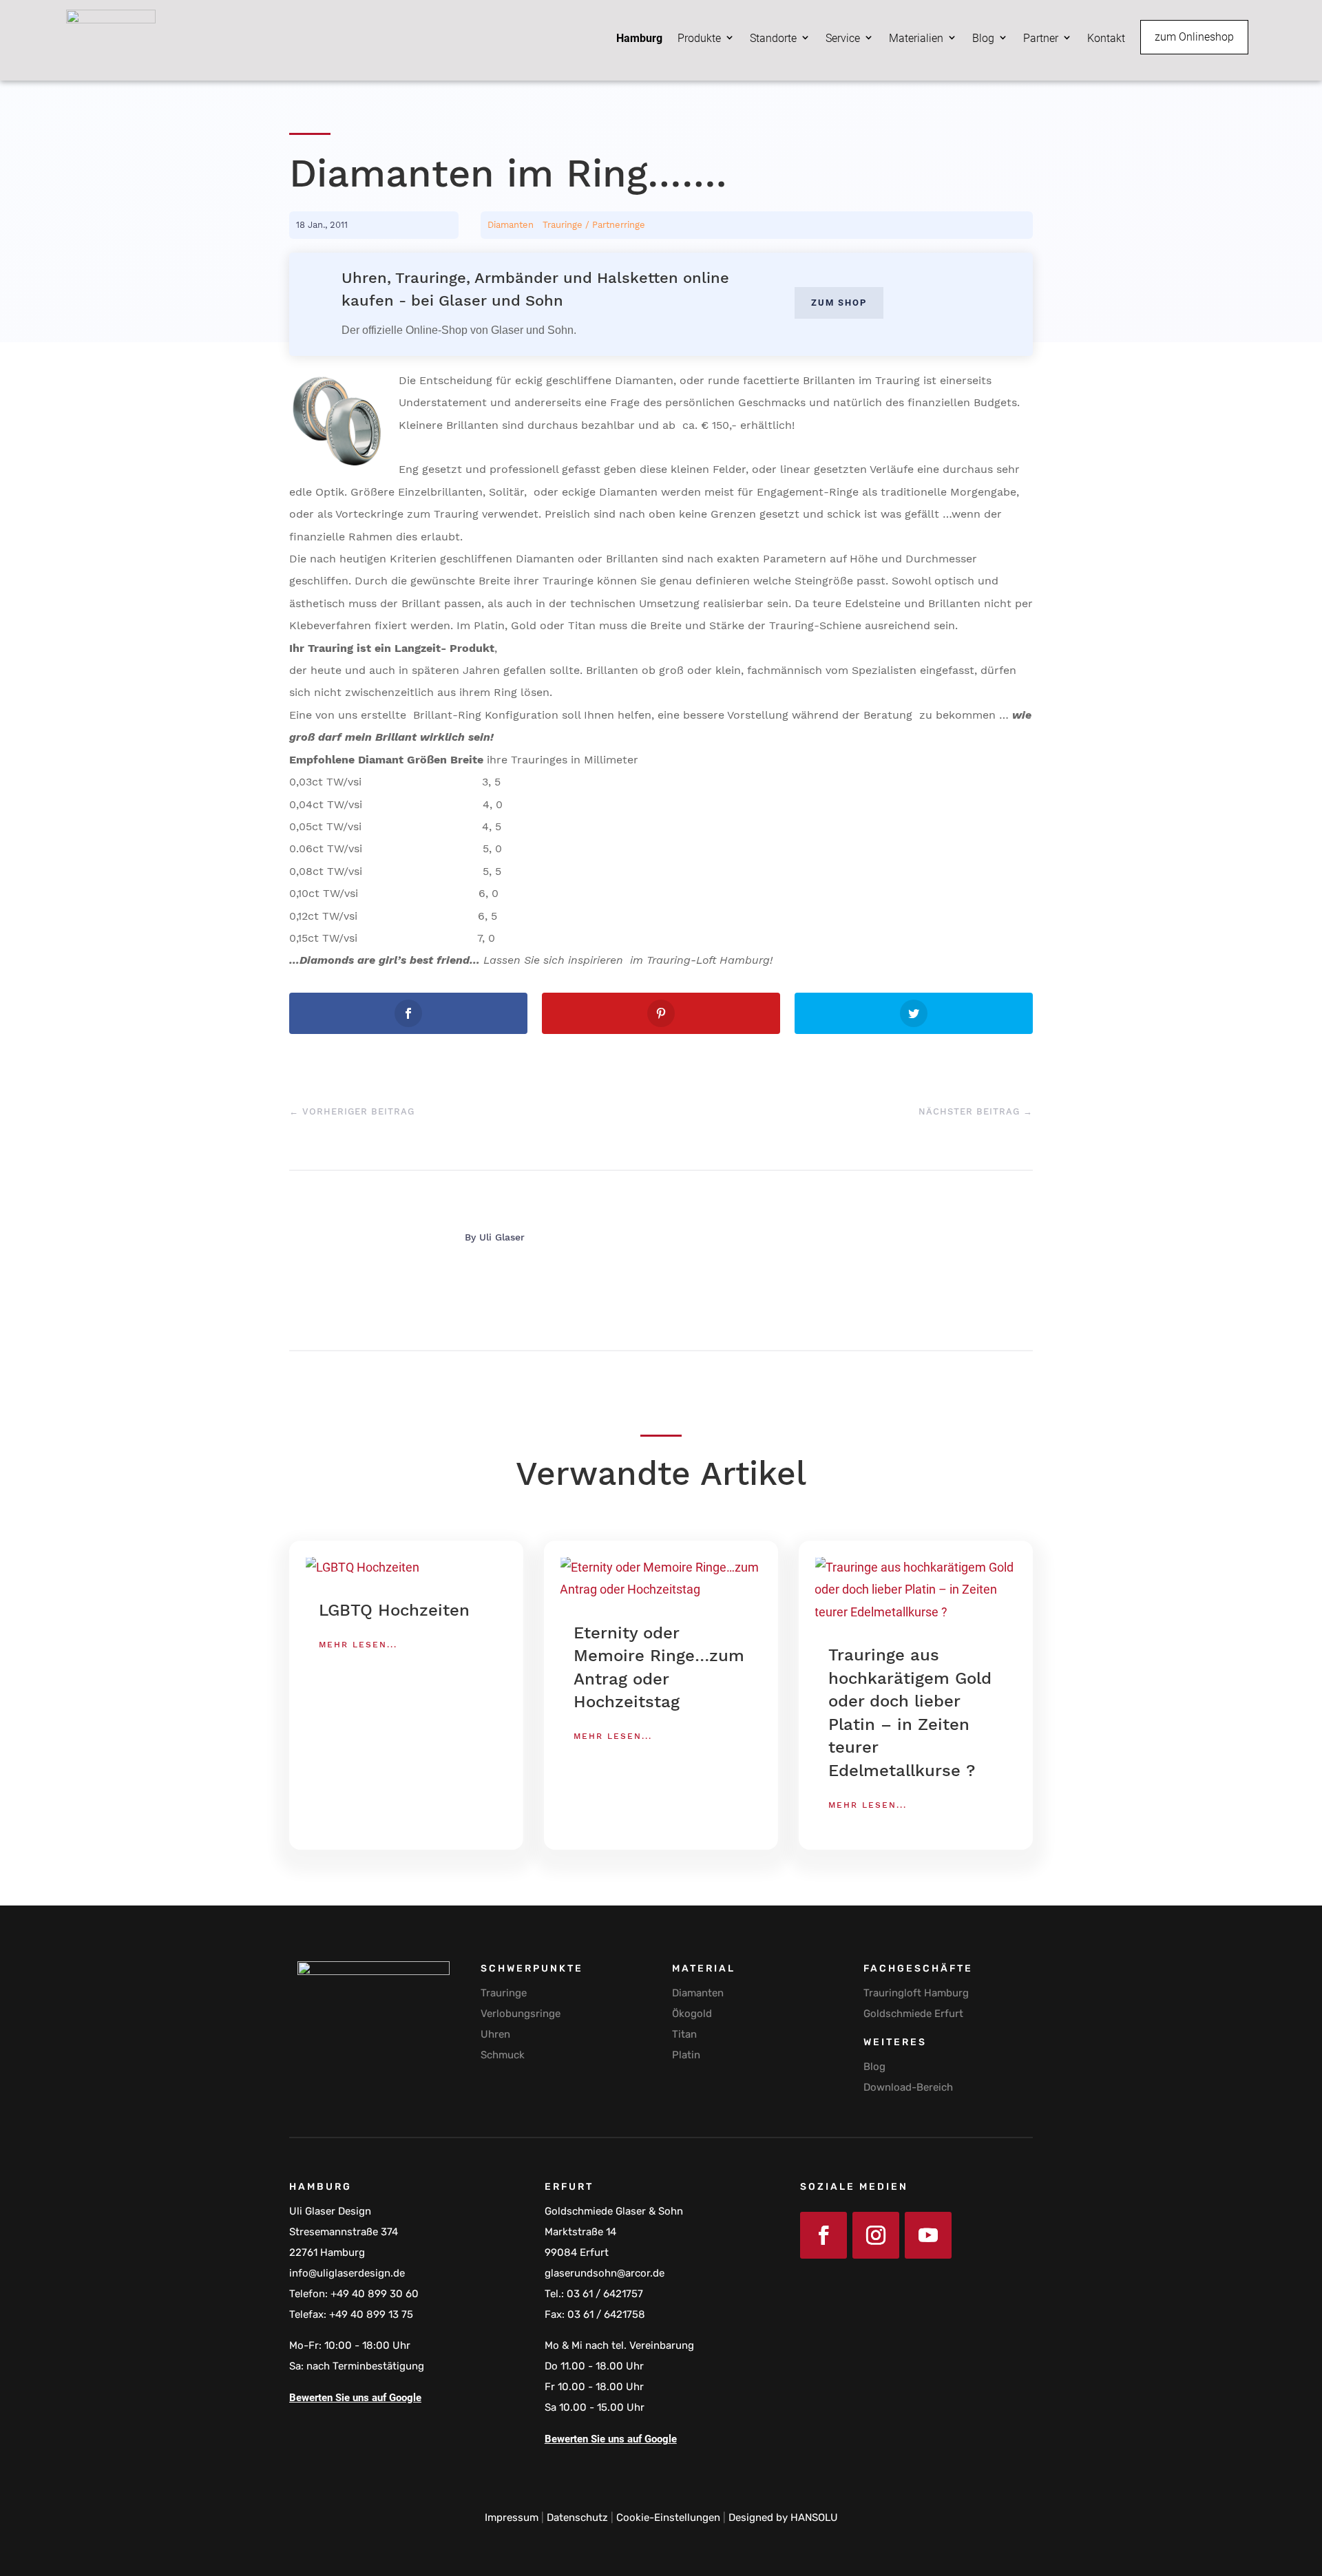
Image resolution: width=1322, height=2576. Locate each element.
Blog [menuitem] (983, 38)
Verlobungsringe (521, 2014)
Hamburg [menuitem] (639, 38)
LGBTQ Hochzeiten (394, 1610)
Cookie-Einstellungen (668, 2517)
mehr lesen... (358, 1645)
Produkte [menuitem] (699, 38)
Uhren (495, 2034)
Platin (686, 2055)
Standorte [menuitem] (773, 38)
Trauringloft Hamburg (916, 1993)
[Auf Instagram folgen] (876, 2235)
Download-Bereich (908, 2087)
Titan (684, 2034)
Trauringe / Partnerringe (594, 225)
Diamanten (511, 225)
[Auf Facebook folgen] (823, 2235)
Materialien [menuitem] (916, 38)
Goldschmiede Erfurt (913, 2014)
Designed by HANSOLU (783, 2517)
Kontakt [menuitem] (1106, 38)
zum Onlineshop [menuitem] (1194, 37)
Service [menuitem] (843, 38)
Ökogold (692, 2014)
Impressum (512, 2517)
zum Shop (839, 303)
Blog (874, 2067)
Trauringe (504, 1993)
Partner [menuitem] (1041, 38)
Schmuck (503, 2055)
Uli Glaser (502, 1237)
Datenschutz (577, 2517)
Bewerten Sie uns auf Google (355, 2398)
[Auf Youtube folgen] (928, 2235)
